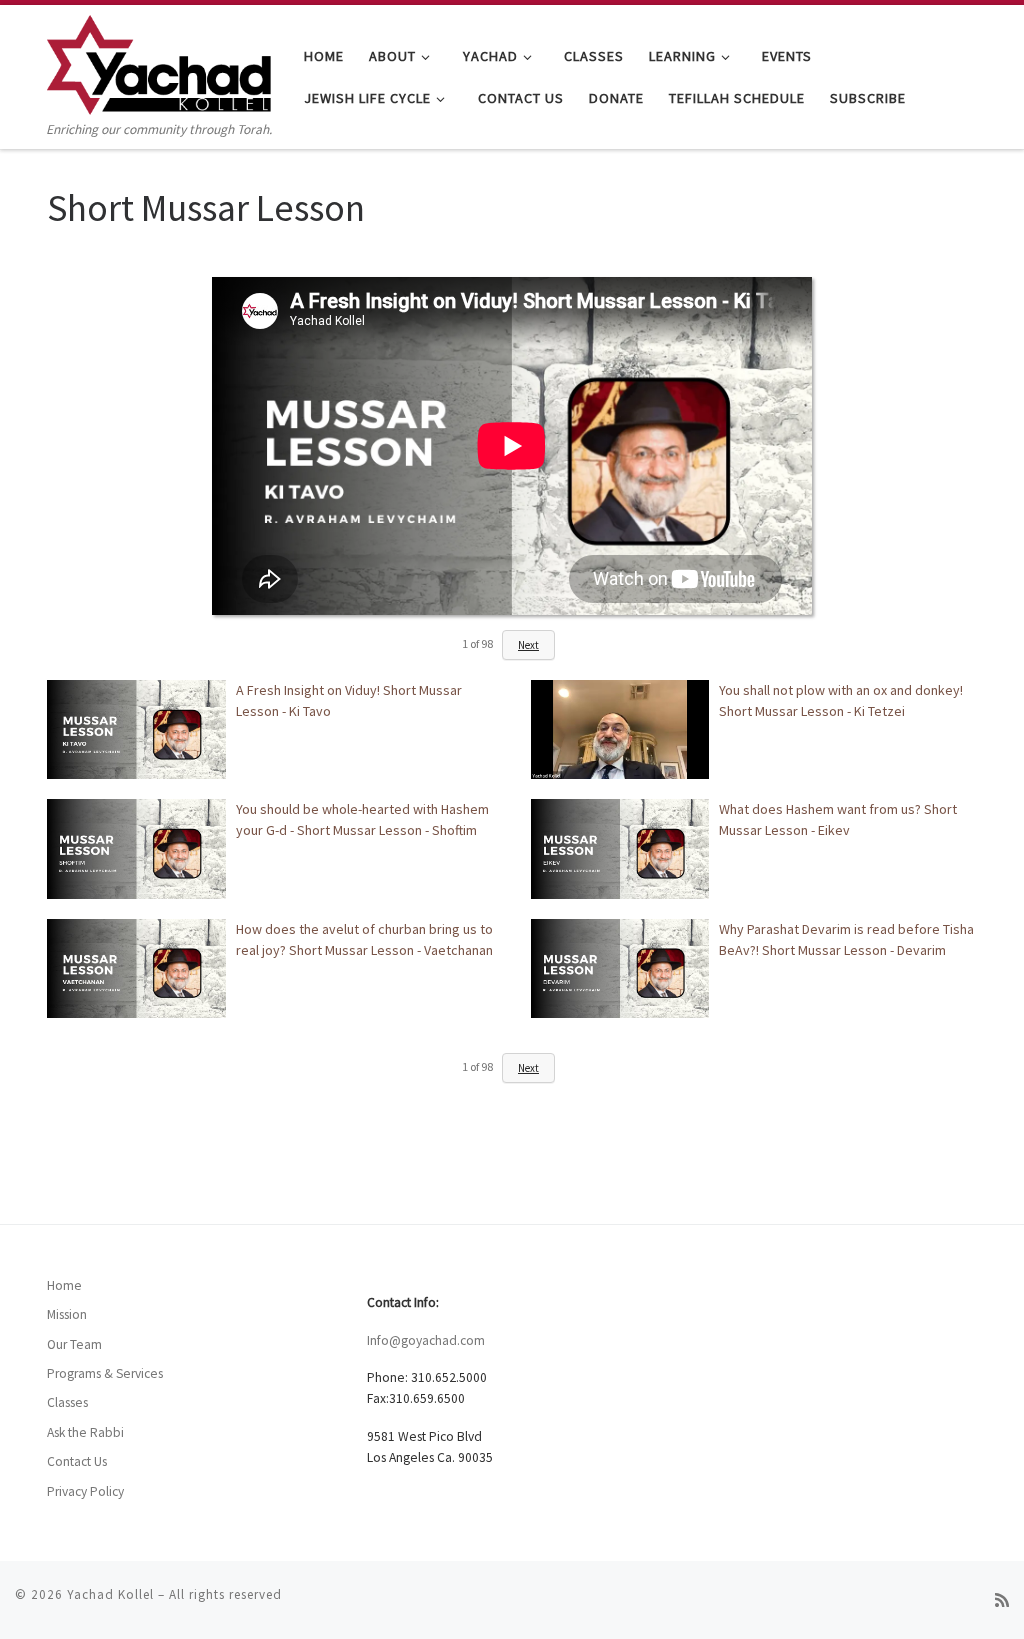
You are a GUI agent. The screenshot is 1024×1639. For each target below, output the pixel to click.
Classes (67, 1402)
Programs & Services (105, 1373)
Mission (67, 1314)
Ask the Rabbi (85, 1432)
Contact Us (77, 1461)
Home (64, 1285)
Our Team (74, 1344)
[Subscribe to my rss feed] (1002, 1600)
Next (528, 645)
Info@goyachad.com (426, 1340)
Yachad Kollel (110, 1594)
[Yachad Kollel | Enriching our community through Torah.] (159, 61)
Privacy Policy (85, 1491)
